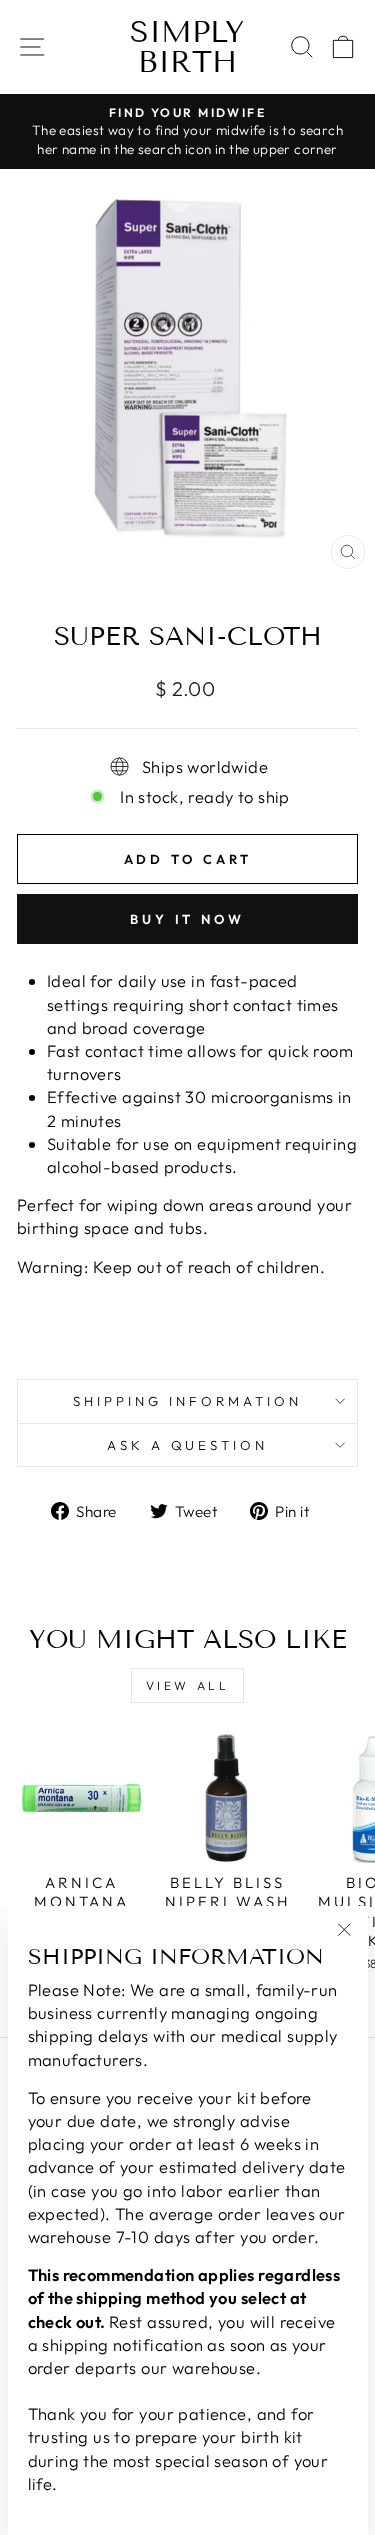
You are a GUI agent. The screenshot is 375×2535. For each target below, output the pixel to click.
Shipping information (187, 1401)
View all (188, 1685)
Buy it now (187, 919)
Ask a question (188, 1445)
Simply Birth (187, 47)
